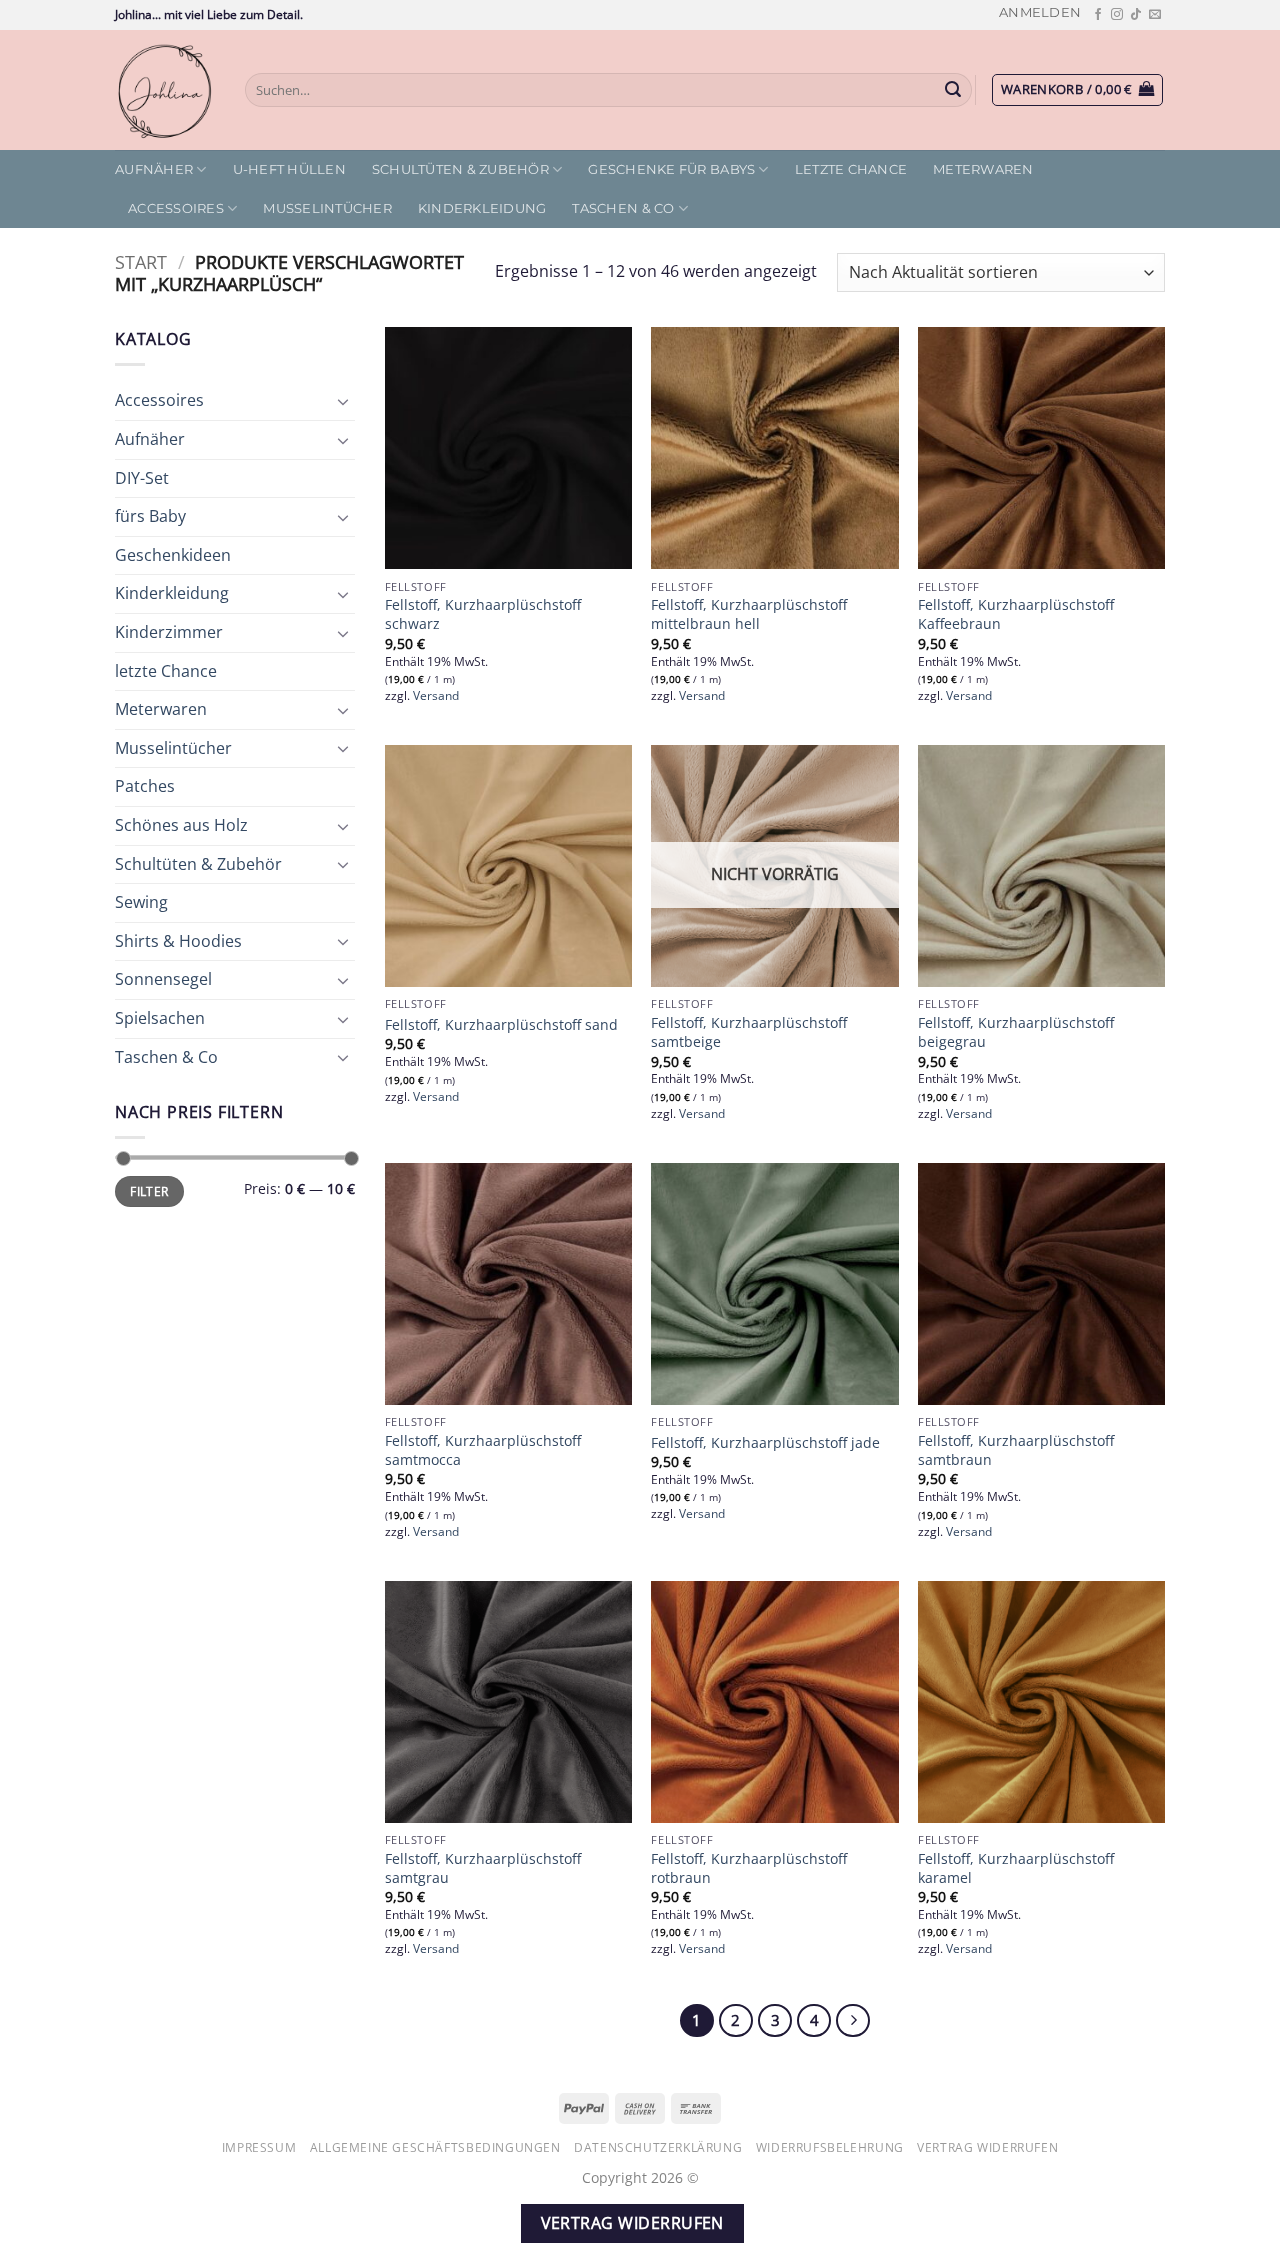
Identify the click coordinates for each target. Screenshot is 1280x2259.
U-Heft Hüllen (289, 169)
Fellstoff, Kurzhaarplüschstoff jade (765, 1443)
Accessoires (176, 208)
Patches (145, 786)
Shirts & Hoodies (178, 941)
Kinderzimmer (169, 632)
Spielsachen (160, 1018)
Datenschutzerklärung (658, 2147)
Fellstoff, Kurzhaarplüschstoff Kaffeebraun (1016, 614)
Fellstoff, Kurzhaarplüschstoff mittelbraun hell (749, 614)
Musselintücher (327, 208)
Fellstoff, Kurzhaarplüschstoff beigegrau (1016, 1032)
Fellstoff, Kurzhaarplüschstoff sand (501, 1025)
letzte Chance (851, 169)
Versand (436, 696)
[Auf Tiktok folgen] (1136, 15)
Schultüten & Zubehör (460, 169)
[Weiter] (853, 2021)
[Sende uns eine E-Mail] (1155, 15)
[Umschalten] (343, 401)
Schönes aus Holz (181, 825)
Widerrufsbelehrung (830, 2147)
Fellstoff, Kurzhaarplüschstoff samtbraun (1016, 1450)
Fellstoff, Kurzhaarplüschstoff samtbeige (749, 1032)
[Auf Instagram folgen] (1117, 15)
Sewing (141, 902)
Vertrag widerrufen (987, 2147)
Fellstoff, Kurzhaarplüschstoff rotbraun (749, 1868)
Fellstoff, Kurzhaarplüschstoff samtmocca (483, 1450)
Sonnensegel (163, 979)
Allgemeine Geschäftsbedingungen (435, 2147)
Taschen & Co (623, 208)
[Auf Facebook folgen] (1098, 15)
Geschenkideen (173, 555)
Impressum (259, 2147)
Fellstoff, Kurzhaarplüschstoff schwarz (483, 614)
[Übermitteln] (954, 90)
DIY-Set (142, 478)
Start (141, 261)
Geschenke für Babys (671, 169)
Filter (149, 1191)
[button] (1040, 12)
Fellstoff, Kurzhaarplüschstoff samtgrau (483, 1868)
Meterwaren (983, 169)
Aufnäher (154, 169)
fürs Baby (150, 516)
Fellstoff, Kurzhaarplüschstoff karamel (1016, 1868)
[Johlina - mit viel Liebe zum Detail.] (165, 90)
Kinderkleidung (482, 208)
